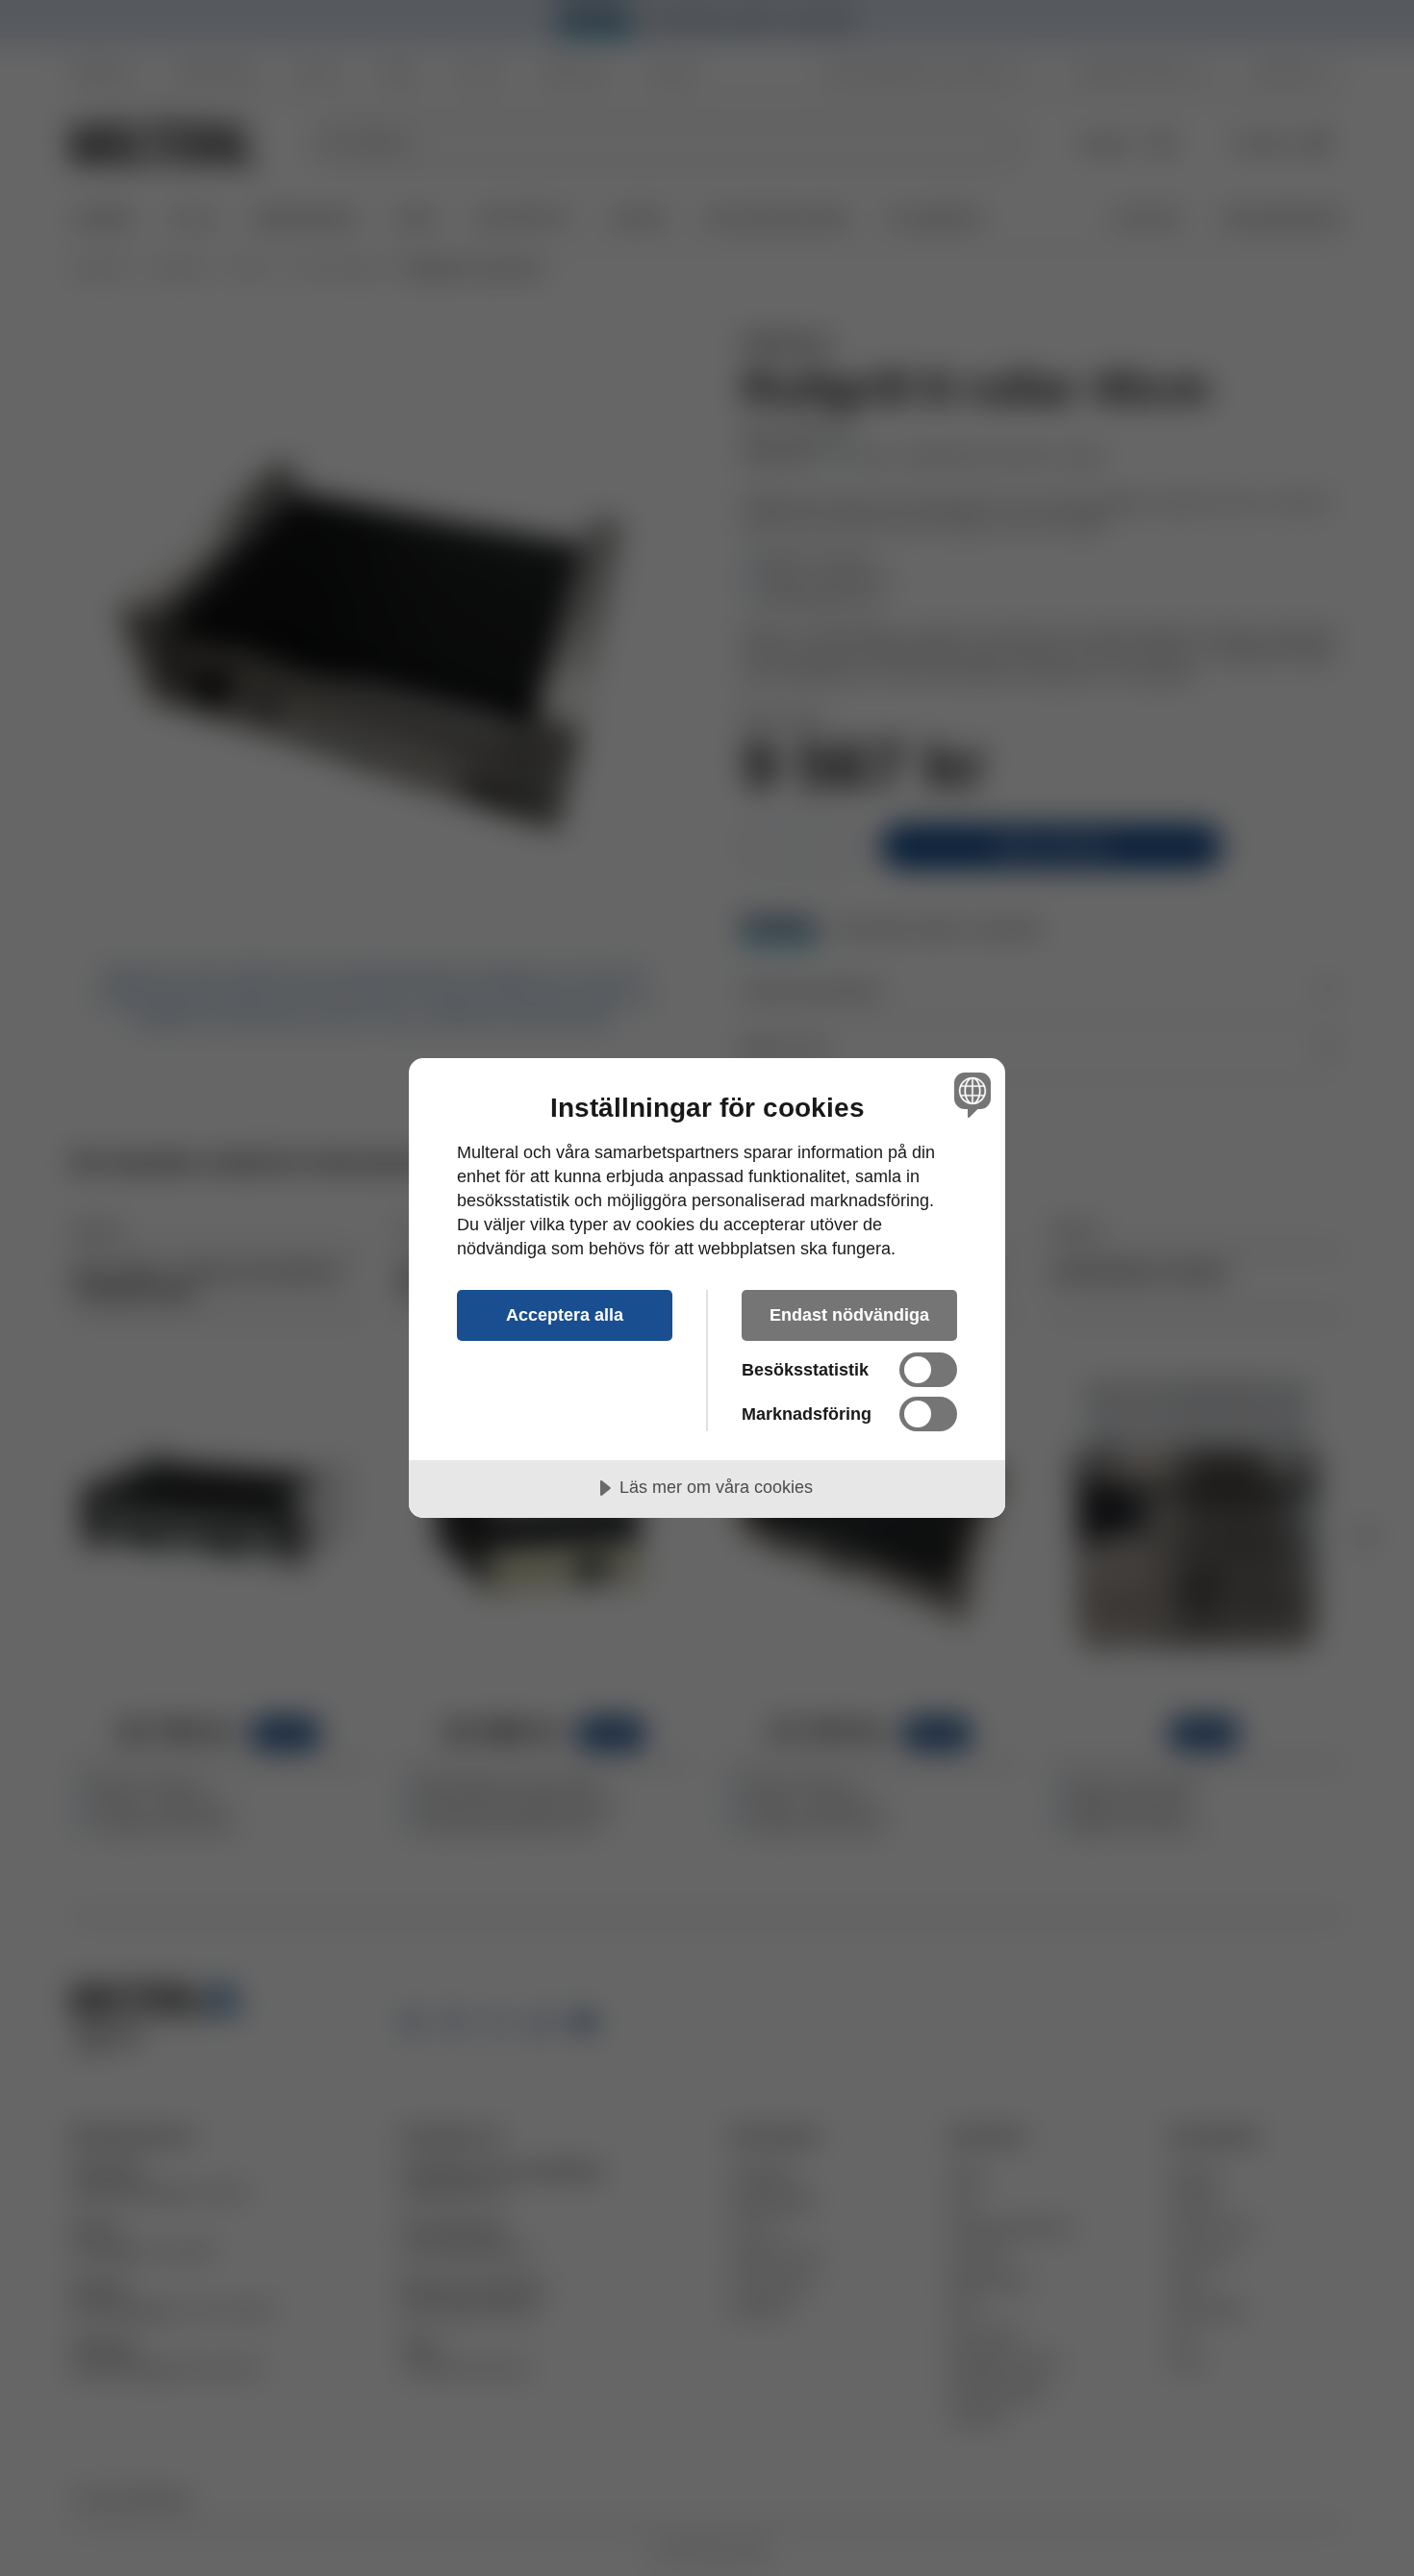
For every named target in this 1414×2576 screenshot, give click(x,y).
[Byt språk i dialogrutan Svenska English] (969, 1094)
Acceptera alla (565, 1315)
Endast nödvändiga (849, 1315)
